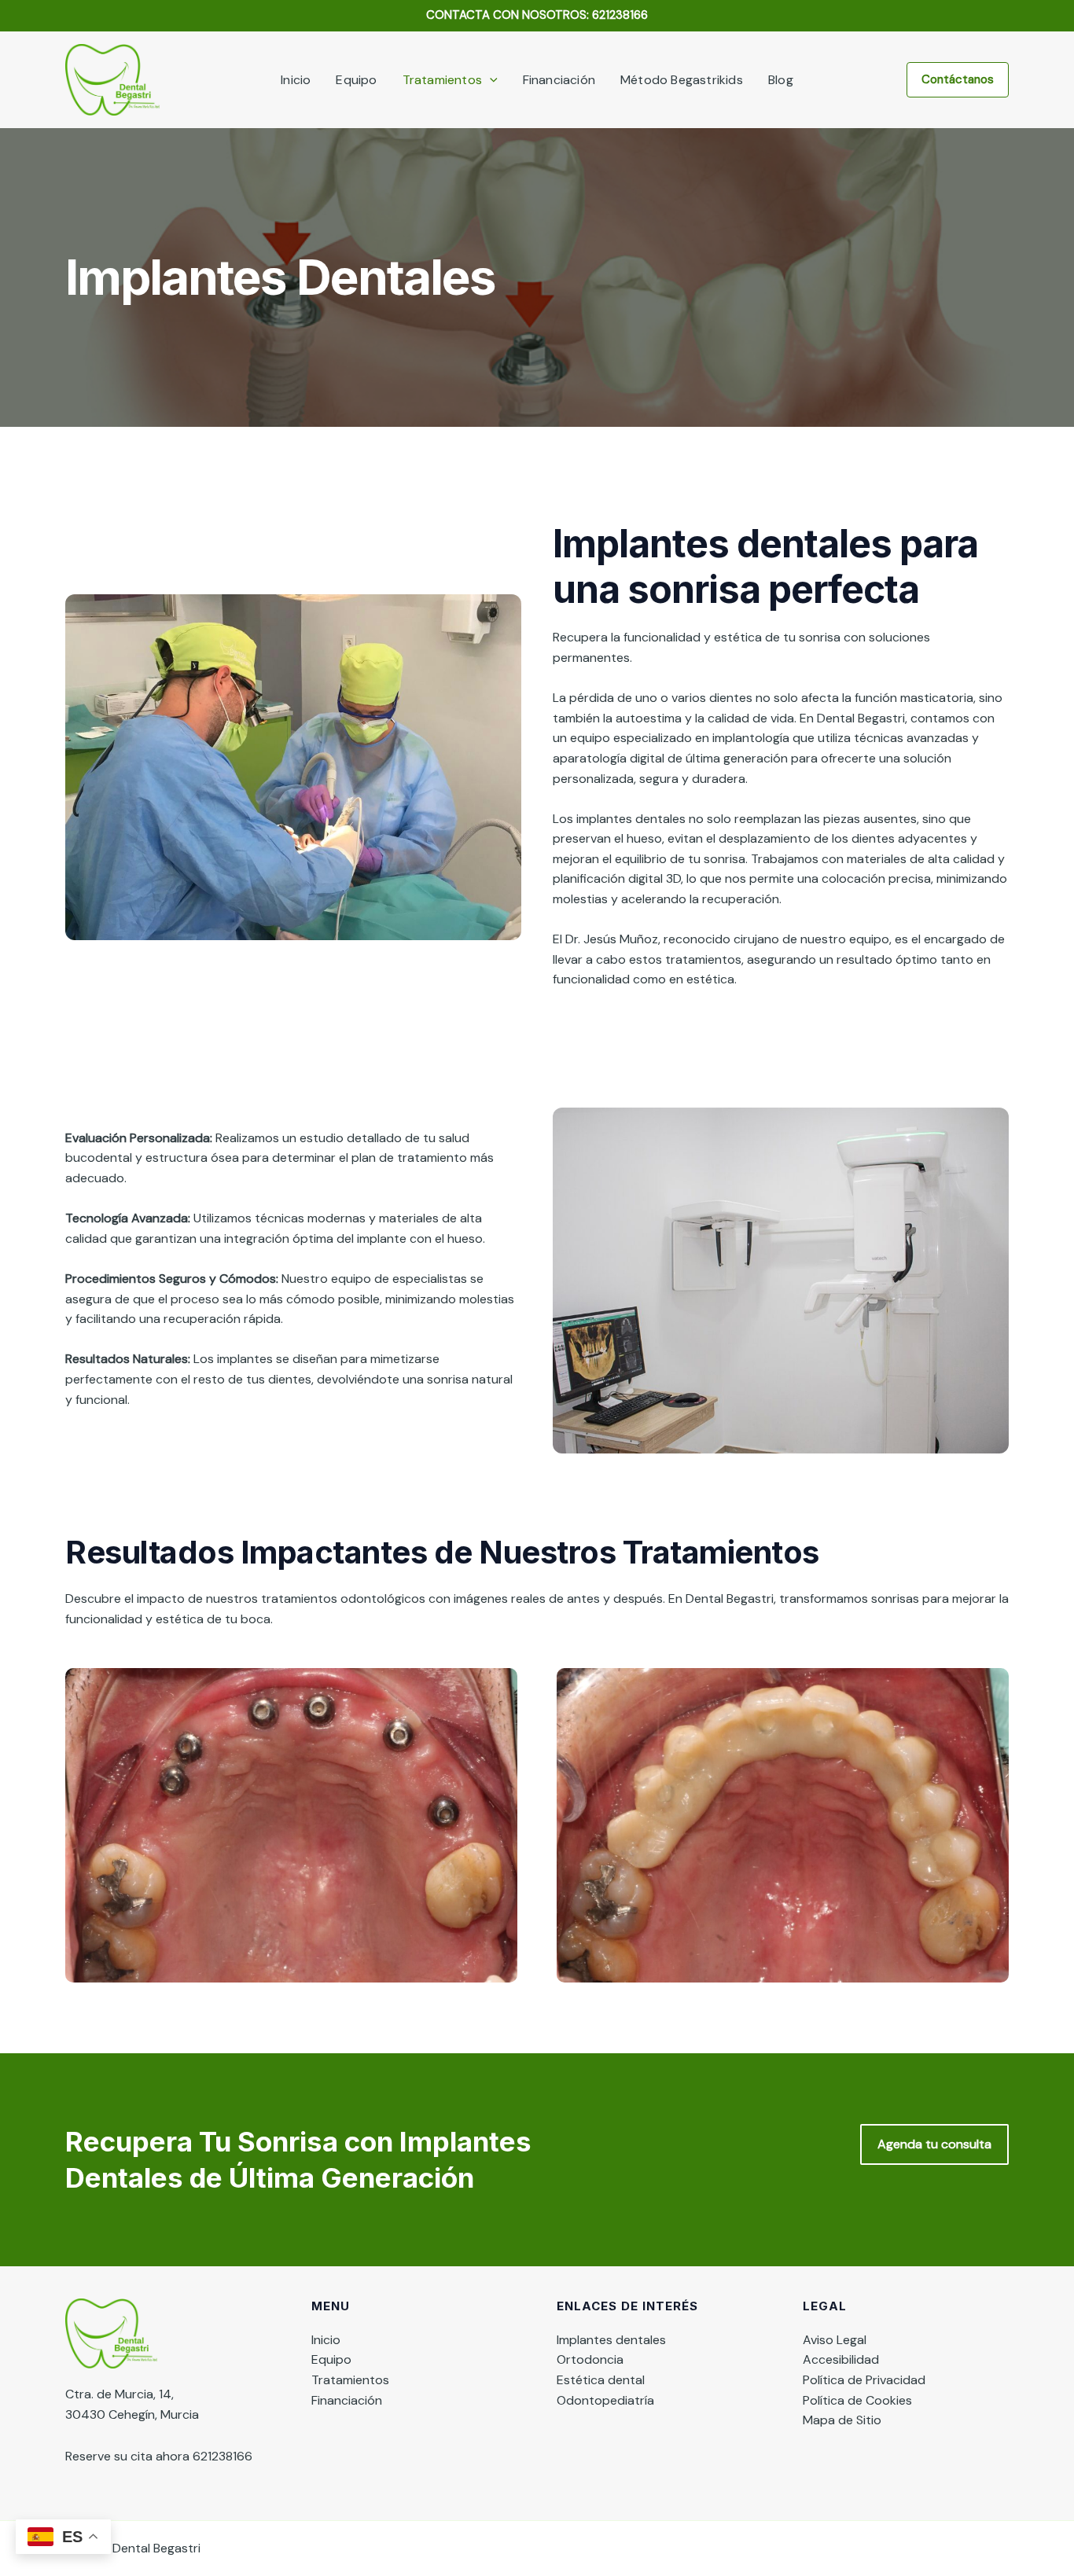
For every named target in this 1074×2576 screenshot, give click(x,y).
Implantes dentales (611, 2340)
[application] (490, 80)
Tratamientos (442, 80)
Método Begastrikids (682, 80)
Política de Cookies (857, 2400)
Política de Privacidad (864, 2380)
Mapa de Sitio (842, 2420)
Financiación (559, 80)
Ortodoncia (590, 2359)
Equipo (356, 80)
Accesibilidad (841, 2359)
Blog (781, 80)
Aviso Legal (835, 2340)
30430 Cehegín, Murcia (132, 2414)
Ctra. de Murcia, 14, (120, 2394)
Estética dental (601, 2380)
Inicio (296, 80)
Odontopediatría (605, 2400)
